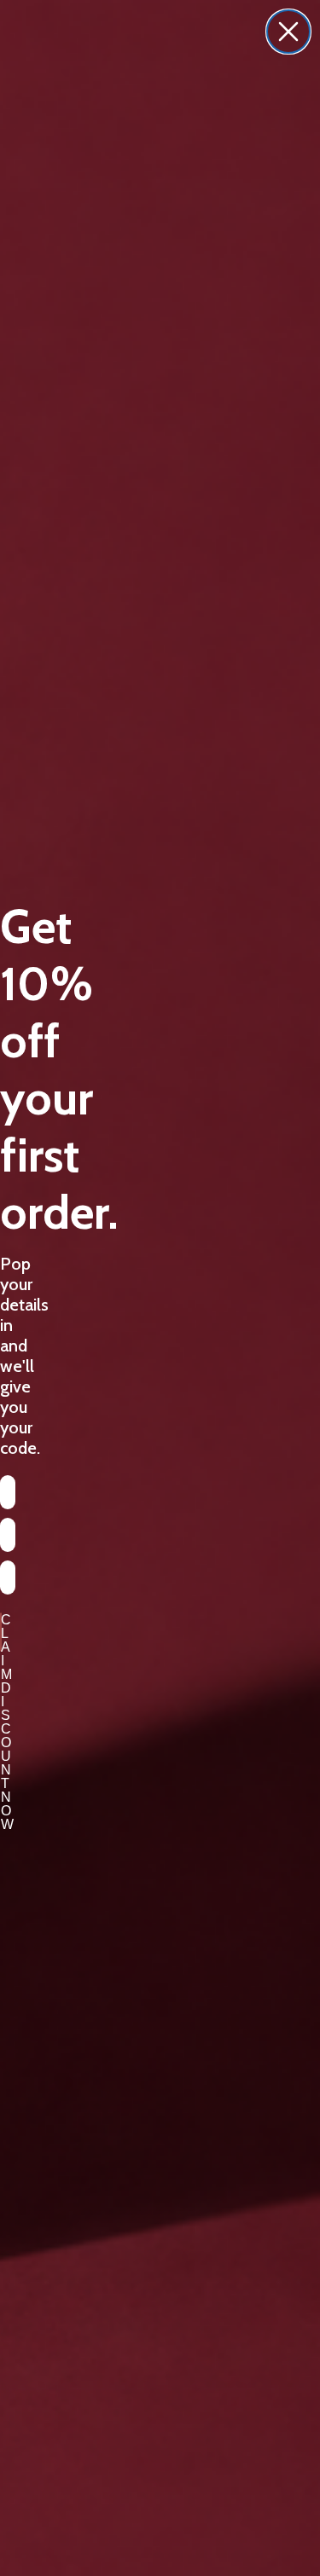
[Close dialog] (288, 32)
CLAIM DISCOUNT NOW (1, 1632)
